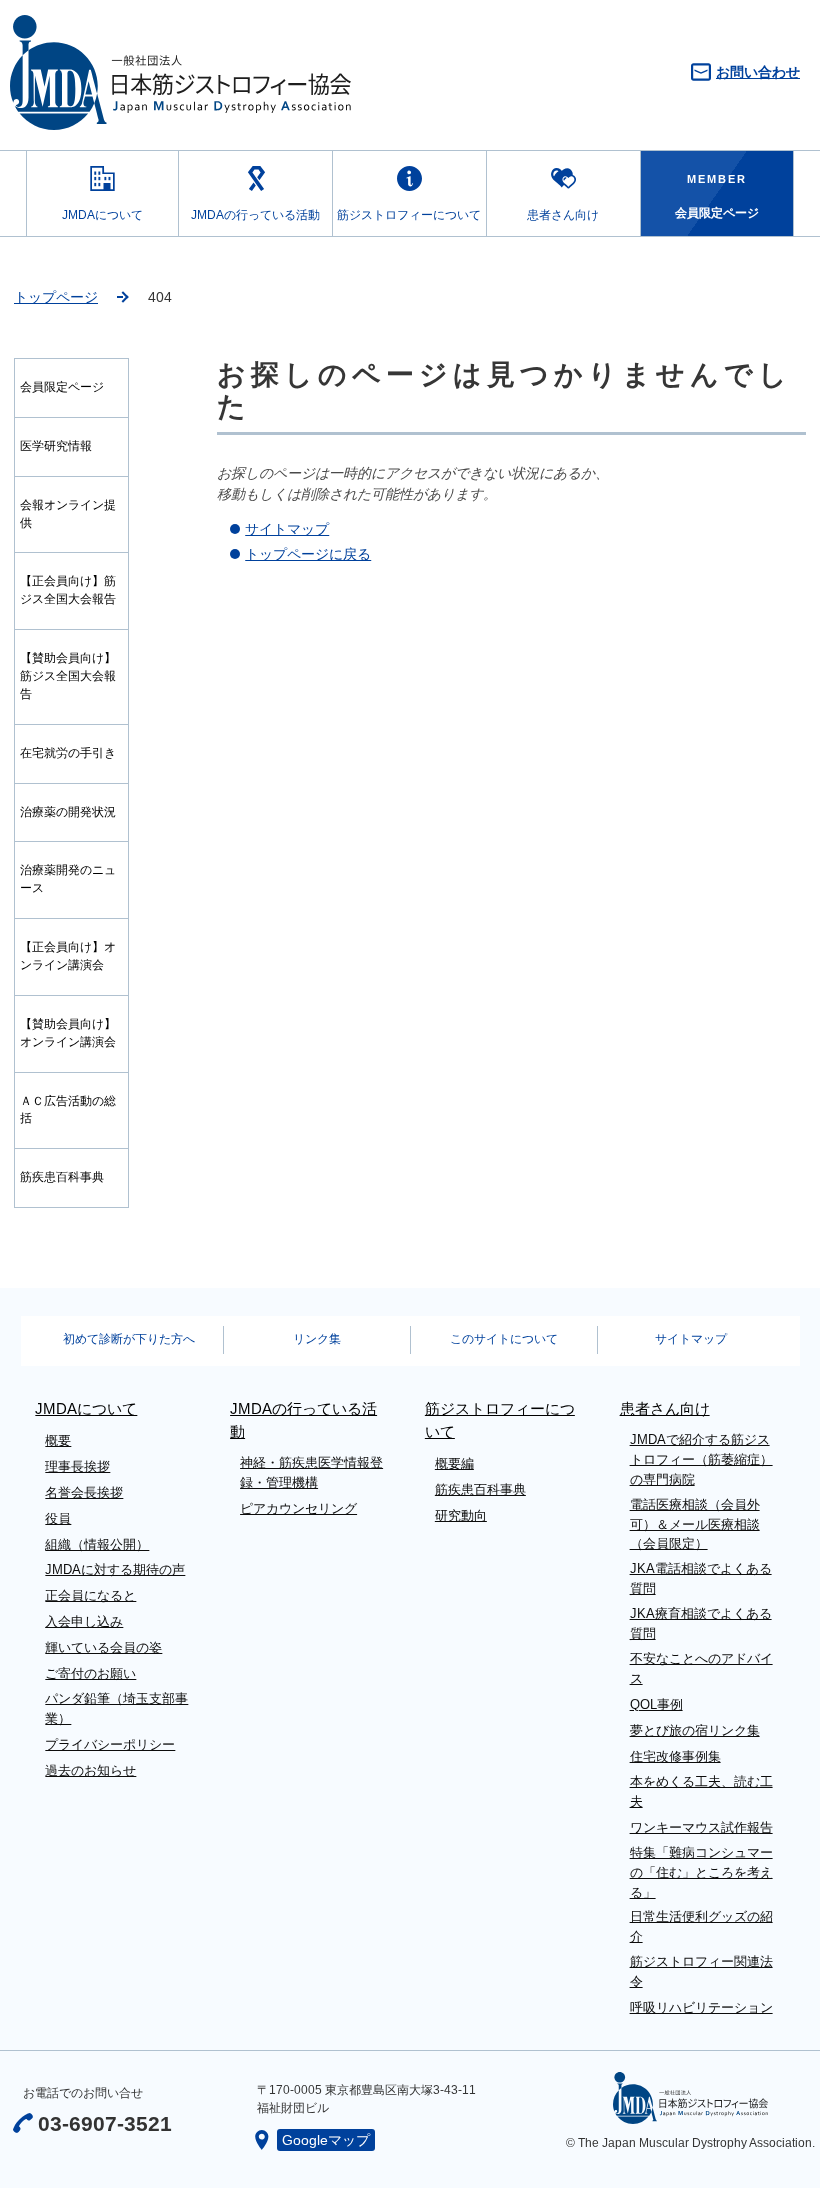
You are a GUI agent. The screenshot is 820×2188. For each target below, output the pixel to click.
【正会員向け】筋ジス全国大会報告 (68, 590)
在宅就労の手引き (68, 753)
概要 (58, 1440)
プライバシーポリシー (110, 1744)
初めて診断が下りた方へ (129, 1339)
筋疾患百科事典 (62, 1177)
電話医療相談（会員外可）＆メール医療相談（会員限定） (695, 1524)
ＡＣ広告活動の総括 (68, 1110)
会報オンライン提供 (68, 514)
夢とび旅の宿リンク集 (695, 1730)
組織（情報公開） (97, 1544)
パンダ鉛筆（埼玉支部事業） (116, 1708)
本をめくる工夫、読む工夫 (701, 1791)
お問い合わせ (758, 72)
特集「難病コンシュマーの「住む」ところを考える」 (701, 1872)
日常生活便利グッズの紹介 (701, 1926)
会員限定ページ (62, 387)
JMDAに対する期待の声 (115, 1569)
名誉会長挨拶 (84, 1492)
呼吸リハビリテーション (701, 2007)
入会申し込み (84, 1621)
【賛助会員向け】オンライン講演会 (68, 1033)
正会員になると (90, 1595)
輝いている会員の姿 (103, 1647)
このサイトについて (504, 1339)
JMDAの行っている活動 (255, 215)
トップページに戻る (308, 554)
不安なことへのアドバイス (701, 1668)
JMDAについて (102, 215)
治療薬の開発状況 (68, 812)
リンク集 (317, 1339)
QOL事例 (656, 1704)
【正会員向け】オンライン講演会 (68, 956)
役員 (58, 1518)
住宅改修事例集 (675, 1756)
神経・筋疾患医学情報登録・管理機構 (311, 1472)
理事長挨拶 (77, 1466)
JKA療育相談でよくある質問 (701, 1623)
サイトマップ (287, 529)
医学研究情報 (56, 446)
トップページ (56, 297)
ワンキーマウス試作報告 (701, 1827)
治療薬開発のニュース (68, 879)
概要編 (454, 1463)
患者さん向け (563, 215)
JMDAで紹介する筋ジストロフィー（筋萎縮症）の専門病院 (701, 1459)
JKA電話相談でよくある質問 (701, 1578)
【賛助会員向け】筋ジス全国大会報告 (68, 676)
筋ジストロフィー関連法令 (701, 1971)
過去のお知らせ (90, 1770)
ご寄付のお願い (90, 1673)
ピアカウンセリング (298, 1508)
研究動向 (461, 1515)
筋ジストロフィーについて (409, 215)
